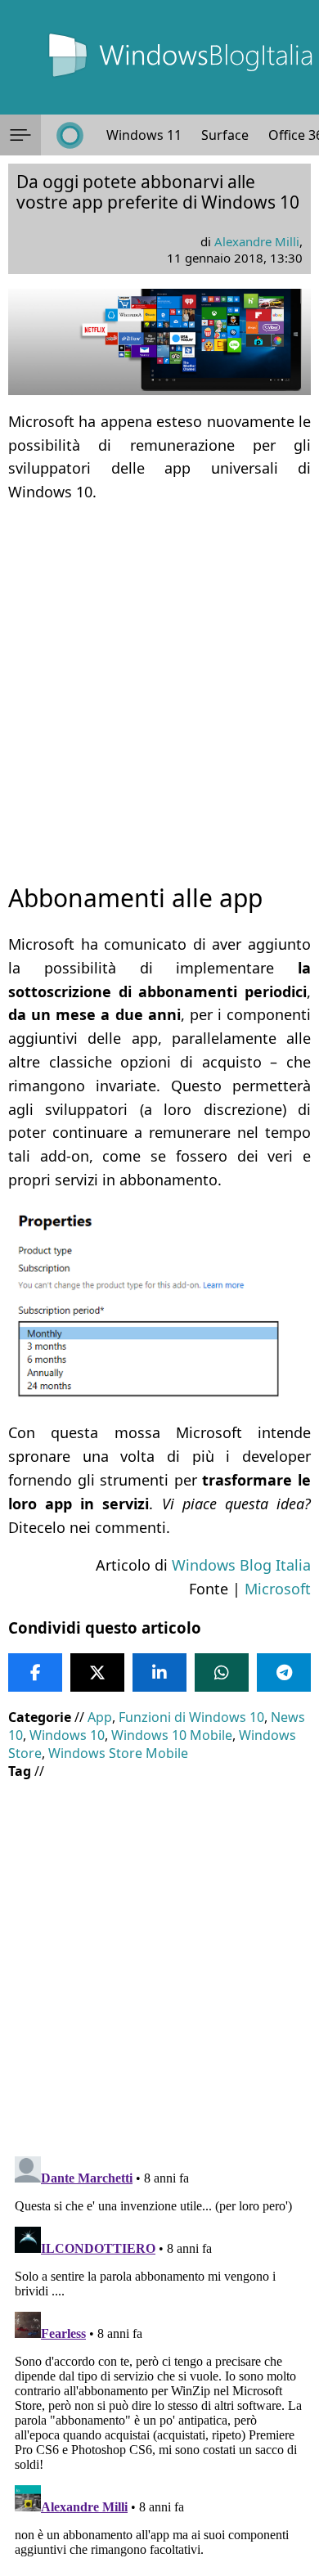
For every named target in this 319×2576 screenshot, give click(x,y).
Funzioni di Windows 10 (191, 1717)
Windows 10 (67, 1735)
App (100, 1717)
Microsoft (278, 1589)
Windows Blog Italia (241, 1565)
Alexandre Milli (257, 241)
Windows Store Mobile (118, 1753)
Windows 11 (144, 135)
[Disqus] (159, 2354)
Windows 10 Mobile (172, 1735)
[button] (20, 135)
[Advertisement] (159, 678)
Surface (225, 135)
